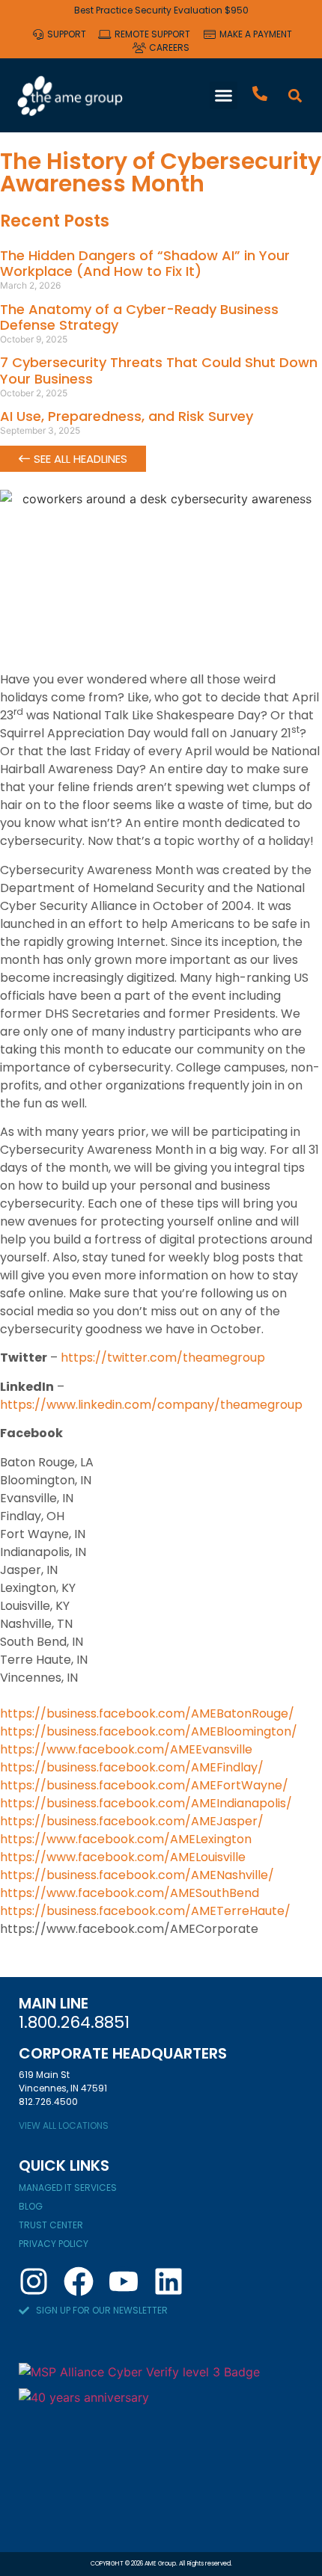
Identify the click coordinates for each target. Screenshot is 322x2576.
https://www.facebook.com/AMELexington (126, 1839)
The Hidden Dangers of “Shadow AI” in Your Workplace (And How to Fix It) (145, 264)
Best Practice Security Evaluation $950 (161, 10)
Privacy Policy (54, 2244)
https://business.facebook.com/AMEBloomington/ (149, 1731)
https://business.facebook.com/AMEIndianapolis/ (146, 1803)
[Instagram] (34, 2281)
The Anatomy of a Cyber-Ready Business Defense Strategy (139, 317)
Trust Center (51, 2225)
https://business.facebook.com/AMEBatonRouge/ (147, 1713)
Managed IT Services (68, 2188)
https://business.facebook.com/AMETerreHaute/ (145, 1911)
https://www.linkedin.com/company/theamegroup (151, 1405)
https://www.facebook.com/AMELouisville (123, 1857)
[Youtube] (124, 2281)
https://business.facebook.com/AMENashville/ (137, 1875)
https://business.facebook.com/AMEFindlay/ (132, 1767)
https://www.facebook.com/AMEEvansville (126, 1749)
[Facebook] (79, 2281)
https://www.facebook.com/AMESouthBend (130, 1893)
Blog (31, 2206)
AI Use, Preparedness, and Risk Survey (127, 416)
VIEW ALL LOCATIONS (64, 2125)
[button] (224, 96)
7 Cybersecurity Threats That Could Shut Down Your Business (159, 371)
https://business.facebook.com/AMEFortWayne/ (144, 1785)
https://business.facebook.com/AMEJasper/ (132, 1821)
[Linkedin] (168, 2281)
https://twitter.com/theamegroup (163, 1358)
